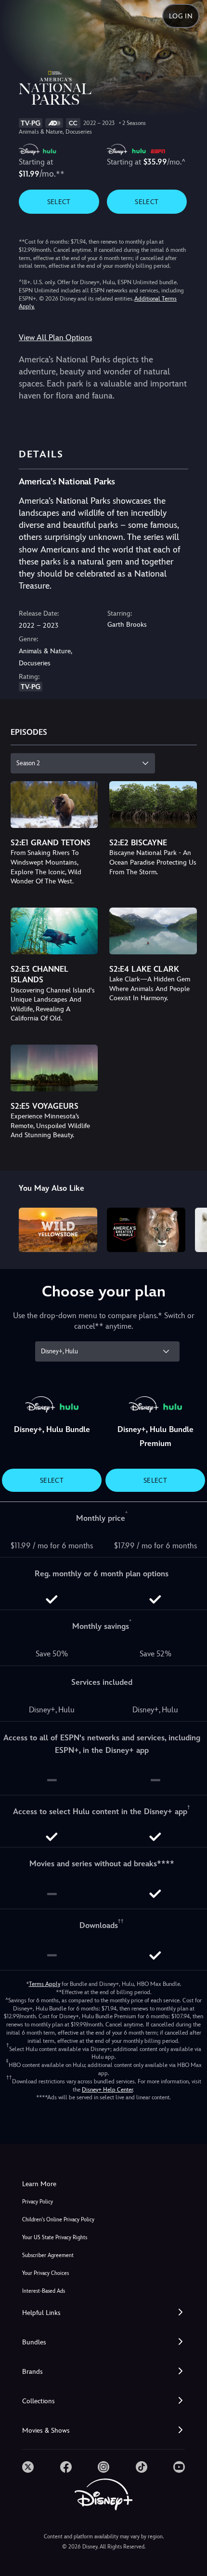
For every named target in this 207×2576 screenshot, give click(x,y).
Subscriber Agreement (48, 2255)
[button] (103, 2313)
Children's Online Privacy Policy (58, 2220)
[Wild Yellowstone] (58, 1230)
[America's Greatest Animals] (146, 1230)
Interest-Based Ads (44, 2291)
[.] (28, 2467)
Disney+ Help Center (107, 2090)
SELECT (59, 202)
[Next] (190, 1228)
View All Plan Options (55, 337)
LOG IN (181, 16)
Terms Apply (45, 1984)
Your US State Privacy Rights (55, 2238)
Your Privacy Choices (45, 2273)
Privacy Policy (38, 2202)
